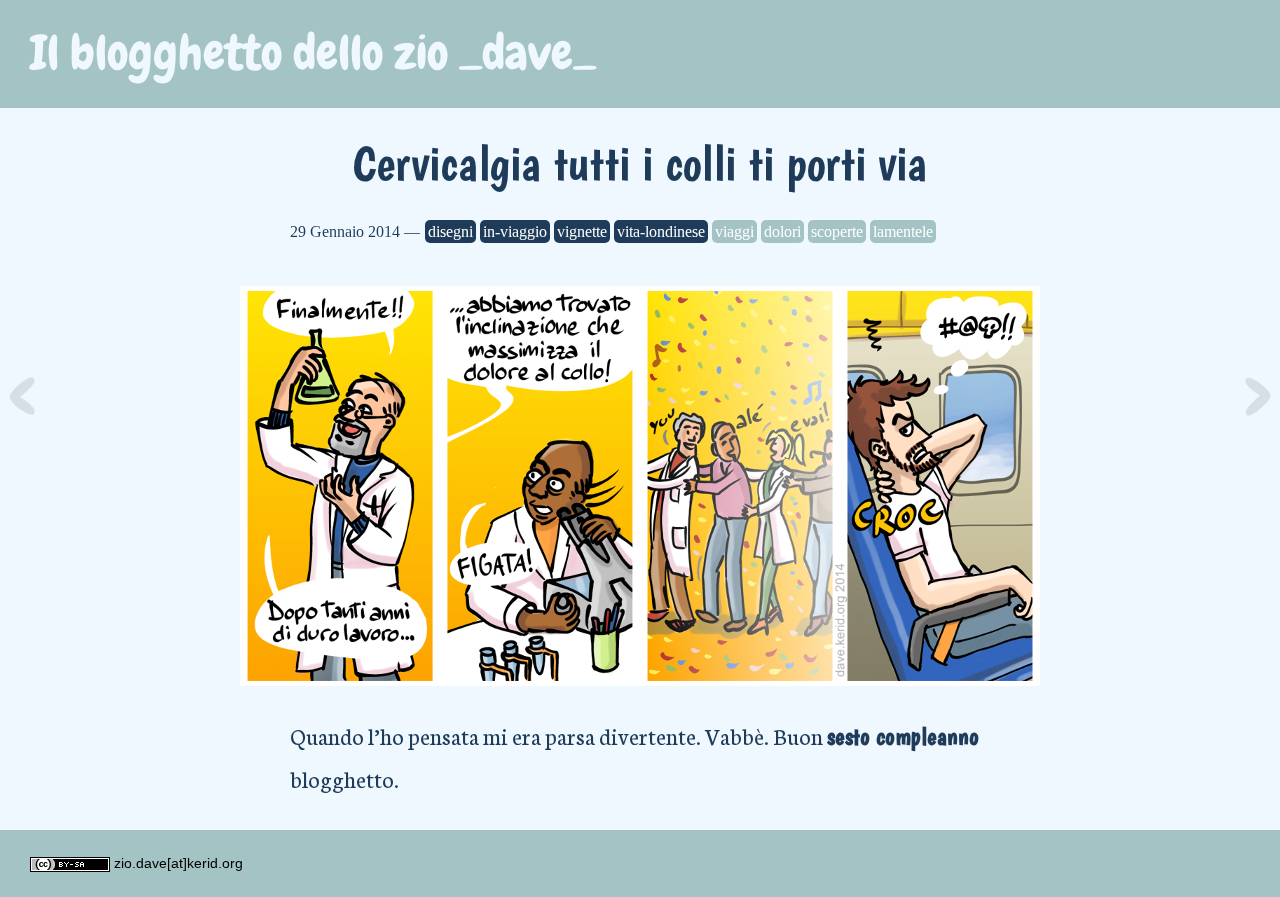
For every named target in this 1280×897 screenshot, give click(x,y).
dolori (782, 231)
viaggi (734, 231)
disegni (450, 231)
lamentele (903, 231)
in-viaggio (515, 231)
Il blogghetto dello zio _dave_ (313, 53)
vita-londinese (661, 231)
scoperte (837, 231)
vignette (582, 231)
